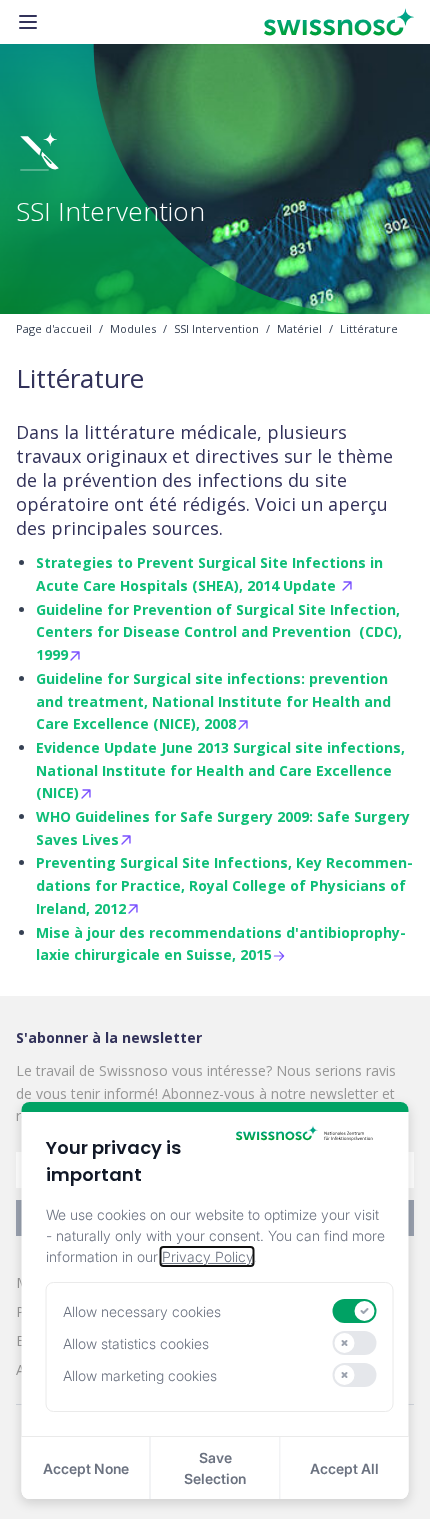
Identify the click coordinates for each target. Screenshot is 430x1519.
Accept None (86, 1468)
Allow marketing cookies (140, 1375)
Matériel (299, 329)
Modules (133, 329)
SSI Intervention (216, 329)
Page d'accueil (54, 329)
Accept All (344, 1468)
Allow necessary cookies (142, 1311)
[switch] (355, 1311)
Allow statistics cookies (136, 1343)
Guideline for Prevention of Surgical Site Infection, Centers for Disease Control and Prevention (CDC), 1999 (219, 632)
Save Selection (215, 1468)
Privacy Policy (207, 1256)
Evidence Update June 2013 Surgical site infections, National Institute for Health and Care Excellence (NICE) (220, 770)
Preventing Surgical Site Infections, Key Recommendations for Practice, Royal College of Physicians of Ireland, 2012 (224, 885)
